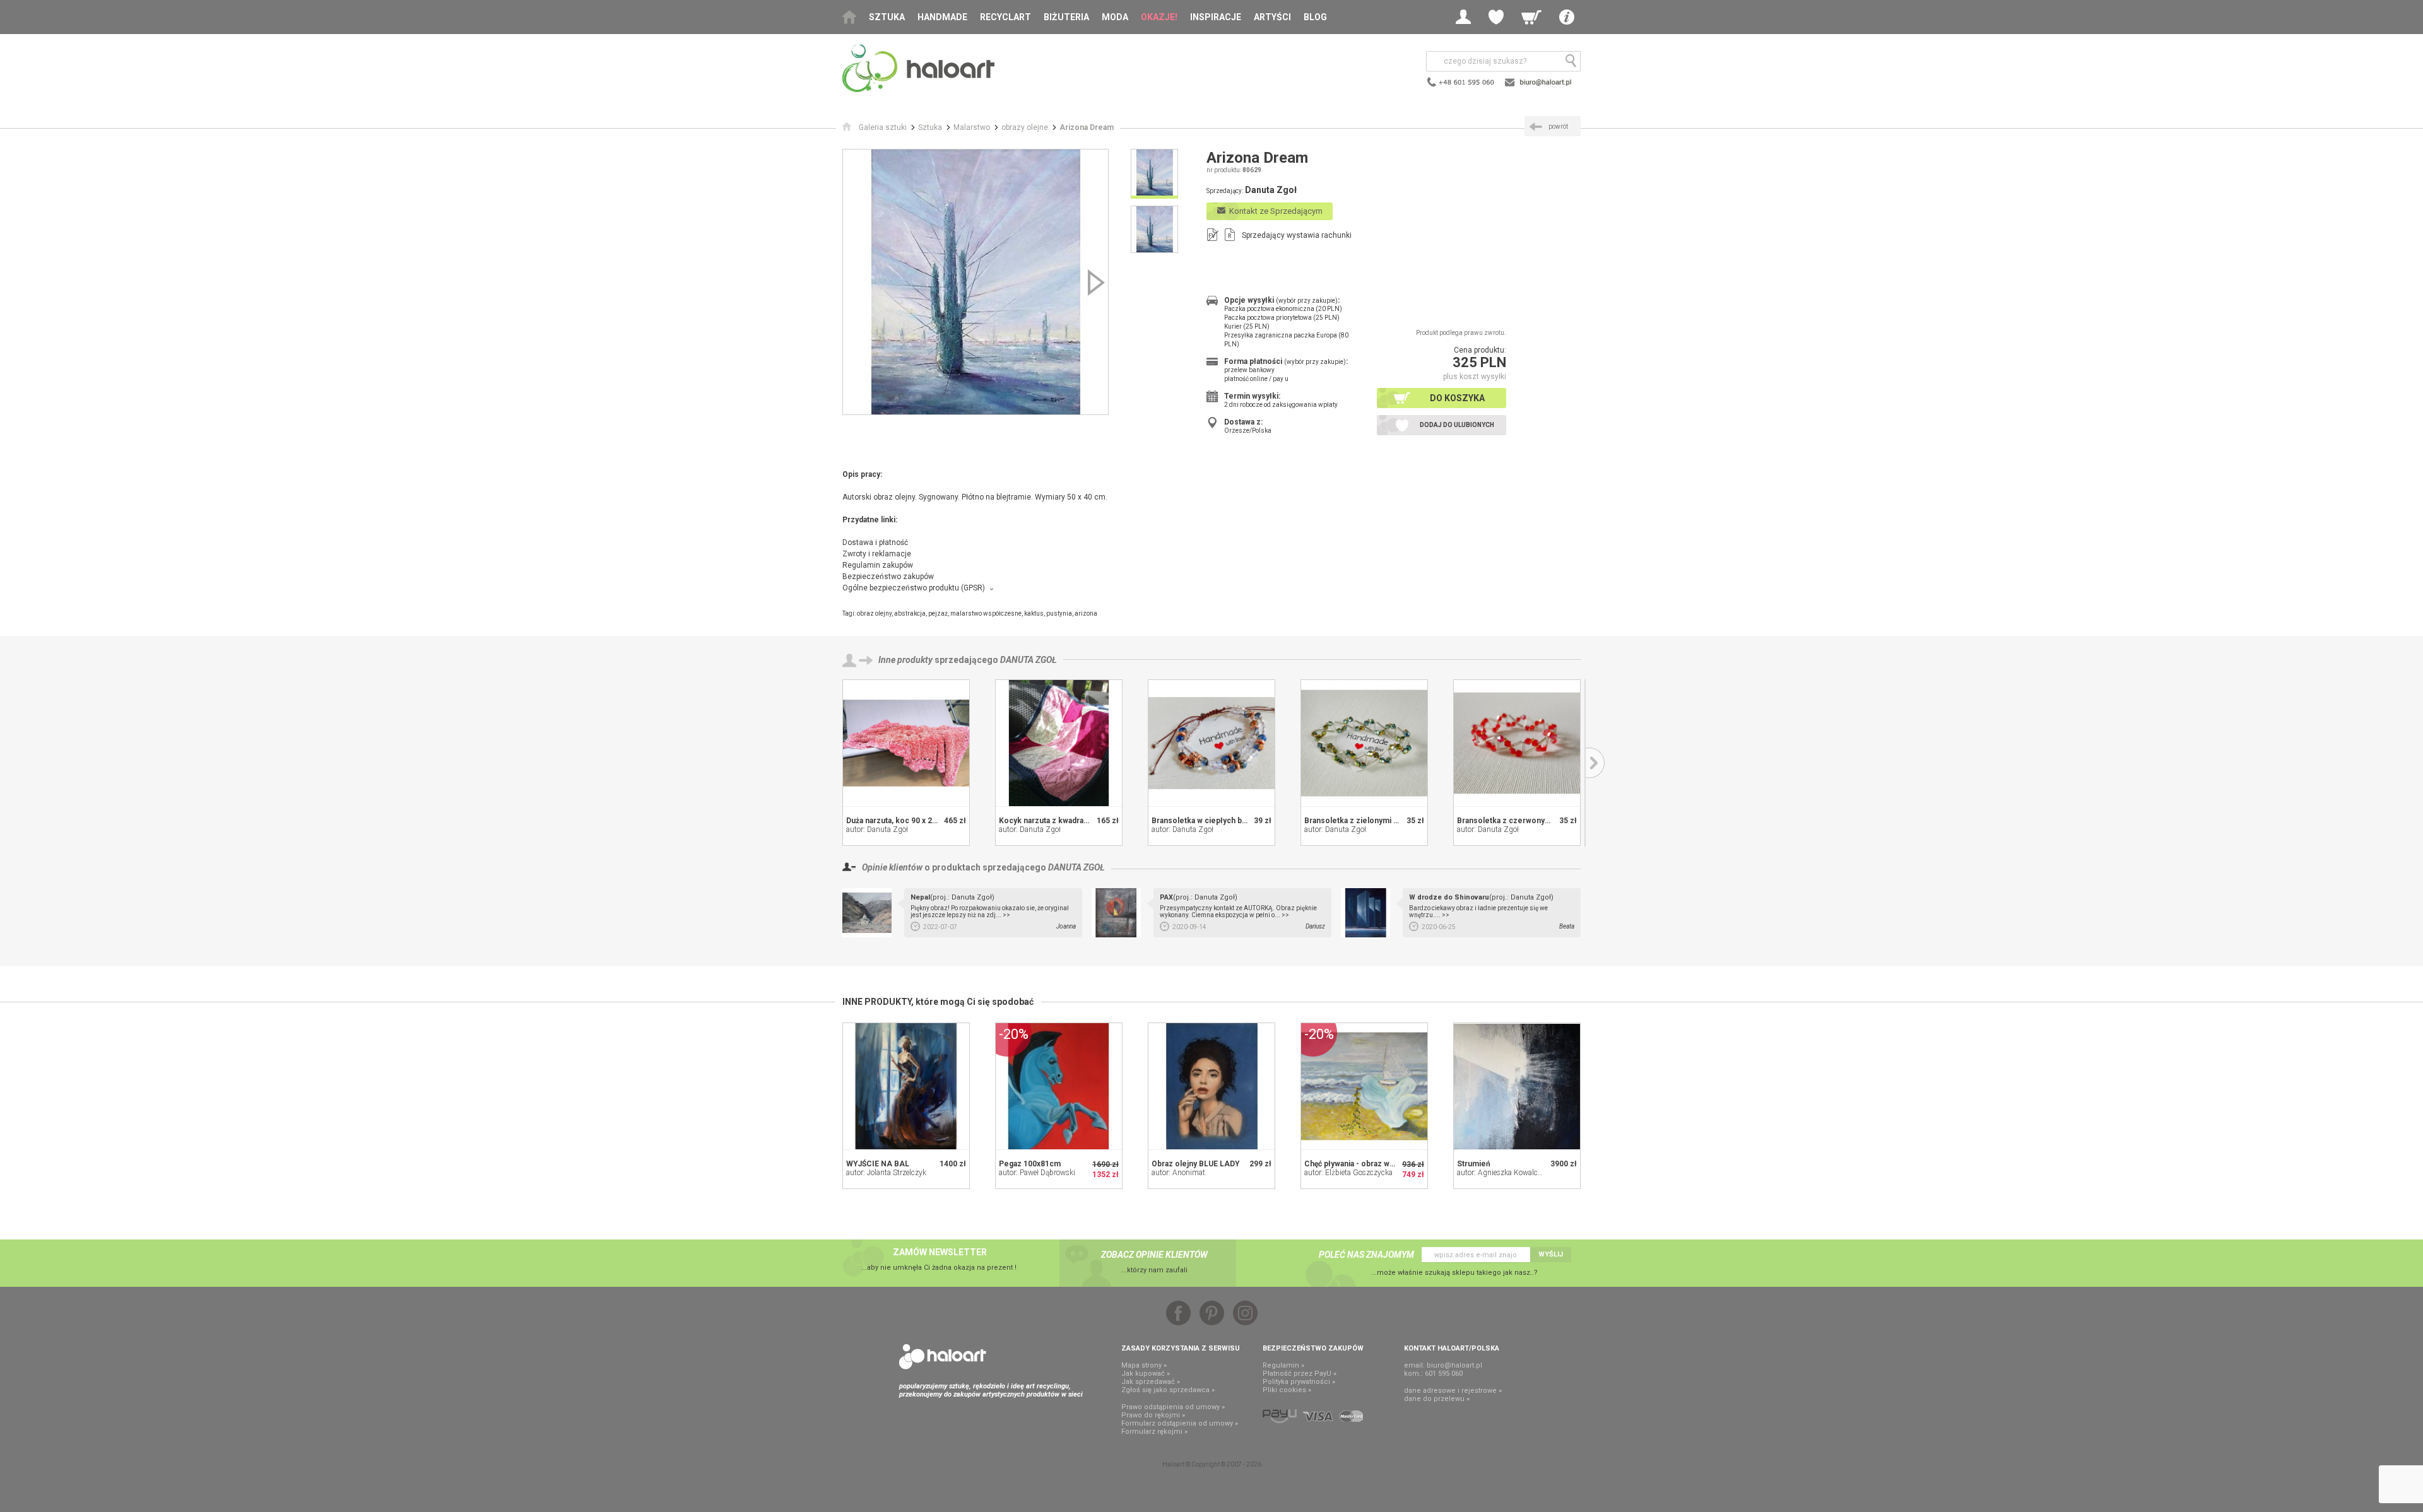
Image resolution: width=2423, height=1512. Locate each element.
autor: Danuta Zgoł (877, 829)
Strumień (1474, 1164)
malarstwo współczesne (986, 613)
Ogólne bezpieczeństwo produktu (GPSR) (914, 588)
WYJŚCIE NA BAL (878, 1164)
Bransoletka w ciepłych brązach (1209, 821)
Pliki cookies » (1287, 1390)
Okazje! (1159, 17)
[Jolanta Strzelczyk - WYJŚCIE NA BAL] (906, 1086)
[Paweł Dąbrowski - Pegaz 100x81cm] (1059, 1086)
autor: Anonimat (1178, 1173)
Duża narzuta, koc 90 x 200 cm (900, 821)
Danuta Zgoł (1029, 660)
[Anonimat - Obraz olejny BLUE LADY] (1211, 1086)
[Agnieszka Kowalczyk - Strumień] (1517, 1086)
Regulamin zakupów (878, 565)
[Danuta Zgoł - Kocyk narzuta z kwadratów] (1059, 743)
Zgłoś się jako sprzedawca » (1168, 1390)
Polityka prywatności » (1299, 1382)
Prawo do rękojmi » (1153, 1415)
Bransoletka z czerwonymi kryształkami (1529, 821)
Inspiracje (1216, 17)
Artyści (1272, 17)
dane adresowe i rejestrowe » (1453, 1391)
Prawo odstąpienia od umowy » (1173, 1407)
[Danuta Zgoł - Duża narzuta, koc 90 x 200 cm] (906, 743)
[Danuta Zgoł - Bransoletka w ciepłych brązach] (1211, 743)
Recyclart (1005, 17)
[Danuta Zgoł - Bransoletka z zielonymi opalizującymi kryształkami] (1364, 743)
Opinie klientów (892, 867)
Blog (1315, 17)
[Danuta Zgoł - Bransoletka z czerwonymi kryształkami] (1517, 743)
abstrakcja (910, 613)
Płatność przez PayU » (1300, 1374)
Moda (1115, 17)
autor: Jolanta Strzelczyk (886, 1173)
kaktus (1034, 613)
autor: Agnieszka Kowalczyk (1503, 1173)
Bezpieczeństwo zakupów (888, 577)
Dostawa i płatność (875, 542)
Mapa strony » (1144, 1365)
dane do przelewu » (1437, 1399)
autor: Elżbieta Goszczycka (1348, 1173)
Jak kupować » (1146, 1374)
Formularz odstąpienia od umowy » (1180, 1423)
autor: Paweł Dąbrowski (1037, 1173)
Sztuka (887, 17)
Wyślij (1551, 1254)
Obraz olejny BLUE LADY (1196, 1164)
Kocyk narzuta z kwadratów (1048, 821)
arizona (1086, 613)
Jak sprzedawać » (1151, 1382)
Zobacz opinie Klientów (1154, 1255)
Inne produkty (905, 660)
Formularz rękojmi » (1154, 1432)
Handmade (942, 17)
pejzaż (938, 613)
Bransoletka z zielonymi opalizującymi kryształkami (1397, 821)
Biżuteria (1066, 17)
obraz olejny (874, 613)
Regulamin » (1283, 1365)
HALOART (943, 1357)
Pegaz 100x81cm (1030, 1164)
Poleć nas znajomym (1366, 1255)
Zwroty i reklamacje (877, 554)
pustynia (1059, 613)
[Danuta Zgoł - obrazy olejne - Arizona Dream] (976, 282)
